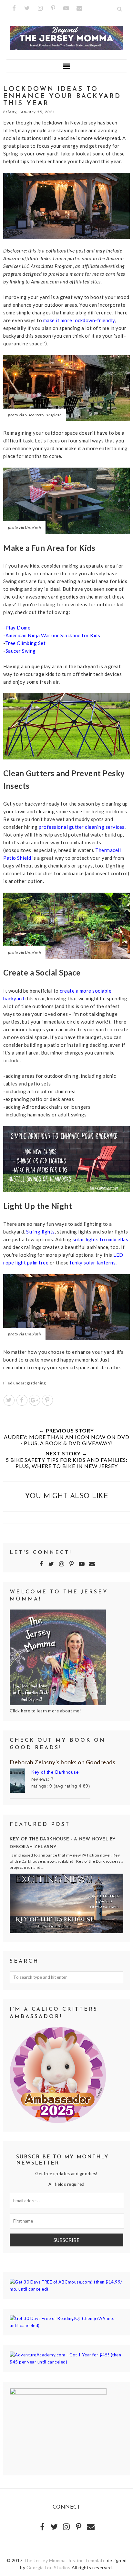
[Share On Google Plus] (35, 1400)
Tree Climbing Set (26, 643)
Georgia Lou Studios (49, 2567)
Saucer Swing (21, 651)
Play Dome (18, 628)
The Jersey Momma (45, 2560)
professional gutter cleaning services (82, 827)
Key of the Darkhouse (55, 1772)
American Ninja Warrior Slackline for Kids (53, 635)
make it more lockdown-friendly (79, 320)
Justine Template (87, 2560)
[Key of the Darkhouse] (20, 1782)
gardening (36, 1383)
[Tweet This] (9, 1400)
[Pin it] (47, 1400)
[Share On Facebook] (22, 1400)
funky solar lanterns (93, 1263)
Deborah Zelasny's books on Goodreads (62, 1762)
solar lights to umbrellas (101, 1239)
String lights (41, 1232)
